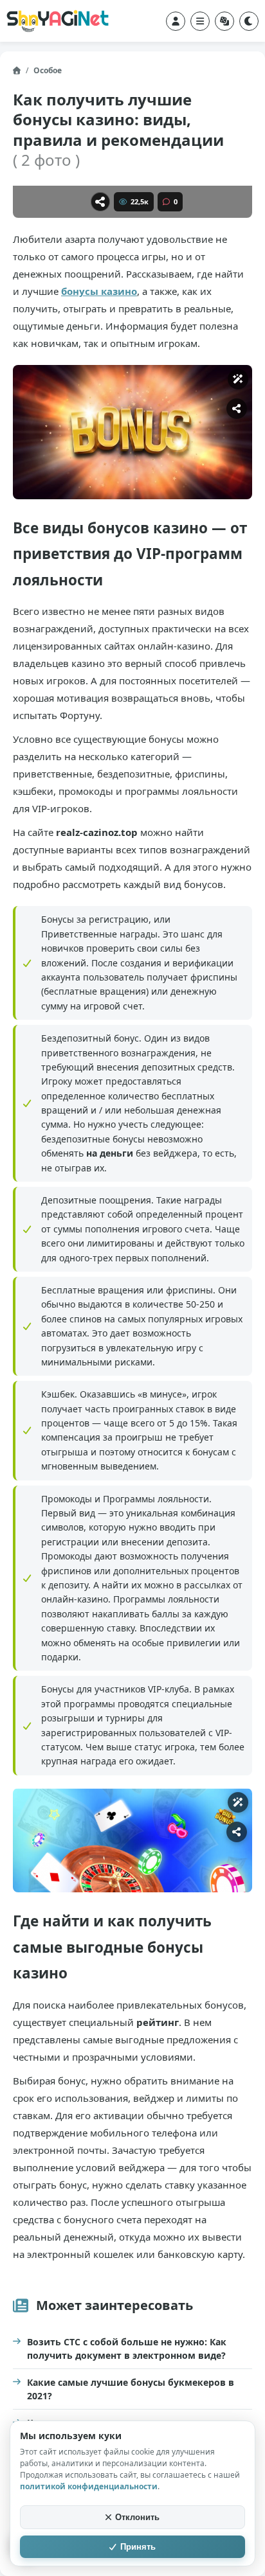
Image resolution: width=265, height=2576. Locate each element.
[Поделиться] (100, 202)
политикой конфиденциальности (89, 2486)
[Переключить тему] (249, 21)
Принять (138, 2547)
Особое (48, 70)
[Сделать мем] (238, 379)
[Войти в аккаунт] (176, 21)
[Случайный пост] (224, 21)
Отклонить (137, 2517)
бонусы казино (99, 291)
